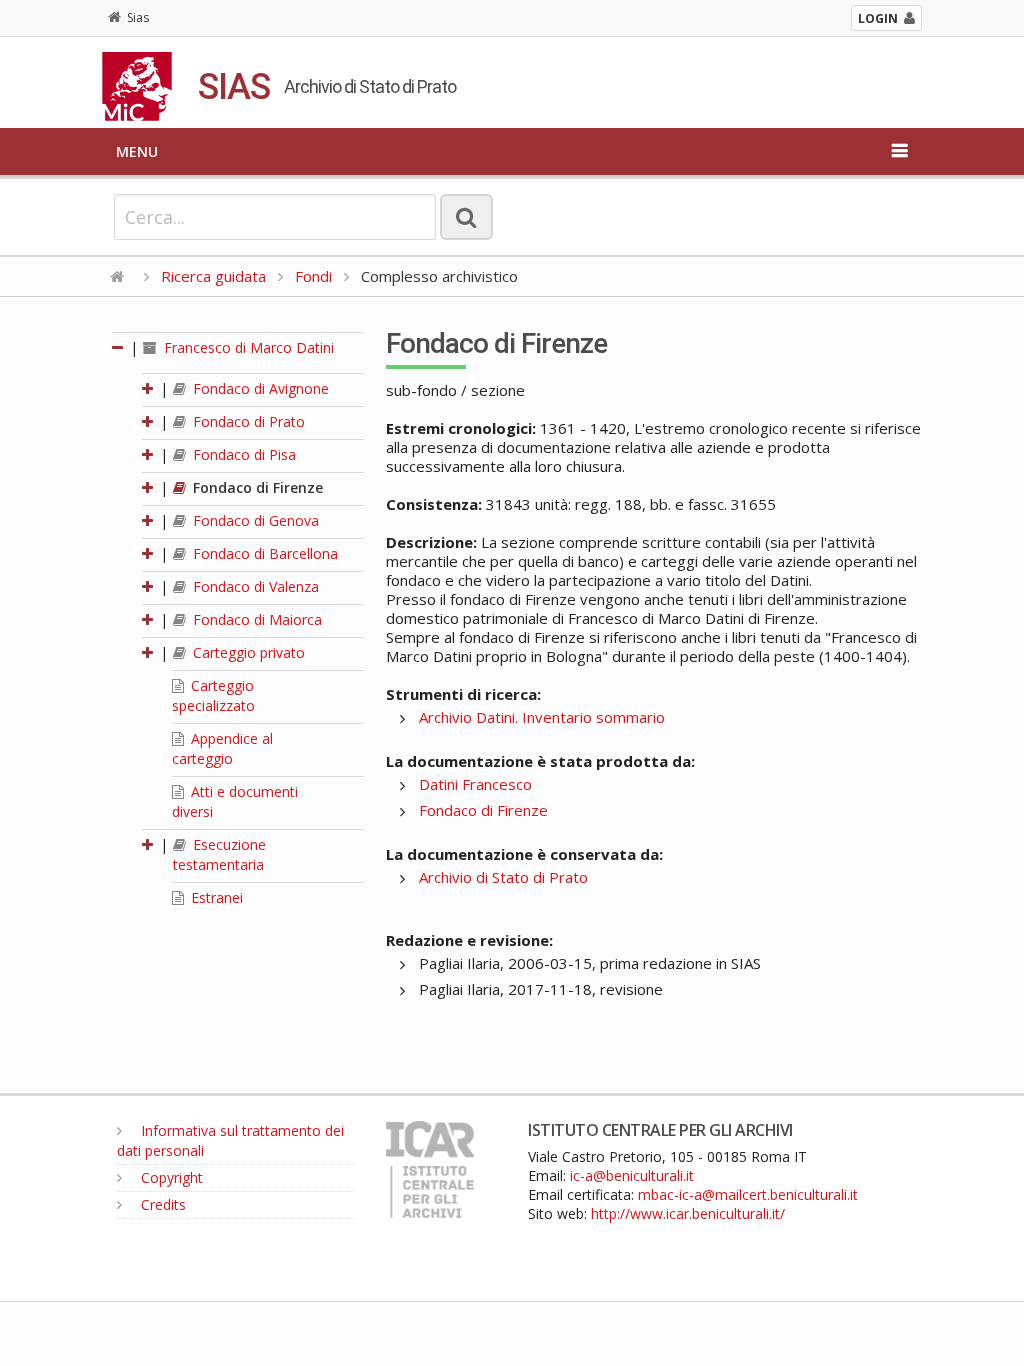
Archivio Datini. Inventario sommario (542, 717)
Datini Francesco (475, 784)
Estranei (215, 897)
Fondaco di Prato (247, 421)
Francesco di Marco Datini (247, 347)
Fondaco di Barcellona (263, 553)
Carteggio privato (247, 652)
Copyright (170, 1177)
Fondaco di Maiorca (255, 619)
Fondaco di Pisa (242, 454)
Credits (161, 1204)
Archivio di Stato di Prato (503, 877)
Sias (138, 17)
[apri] (149, 388)
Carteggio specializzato (213, 695)
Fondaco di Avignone (259, 388)
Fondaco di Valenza (254, 586)
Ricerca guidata (213, 276)
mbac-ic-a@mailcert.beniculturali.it (748, 1194)
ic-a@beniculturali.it (632, 1175)
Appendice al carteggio (222, 748)
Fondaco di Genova (254, 520)
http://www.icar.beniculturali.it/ (688, 1213)
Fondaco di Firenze (256, 487)
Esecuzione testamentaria (219, 854)
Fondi (313, 276)
